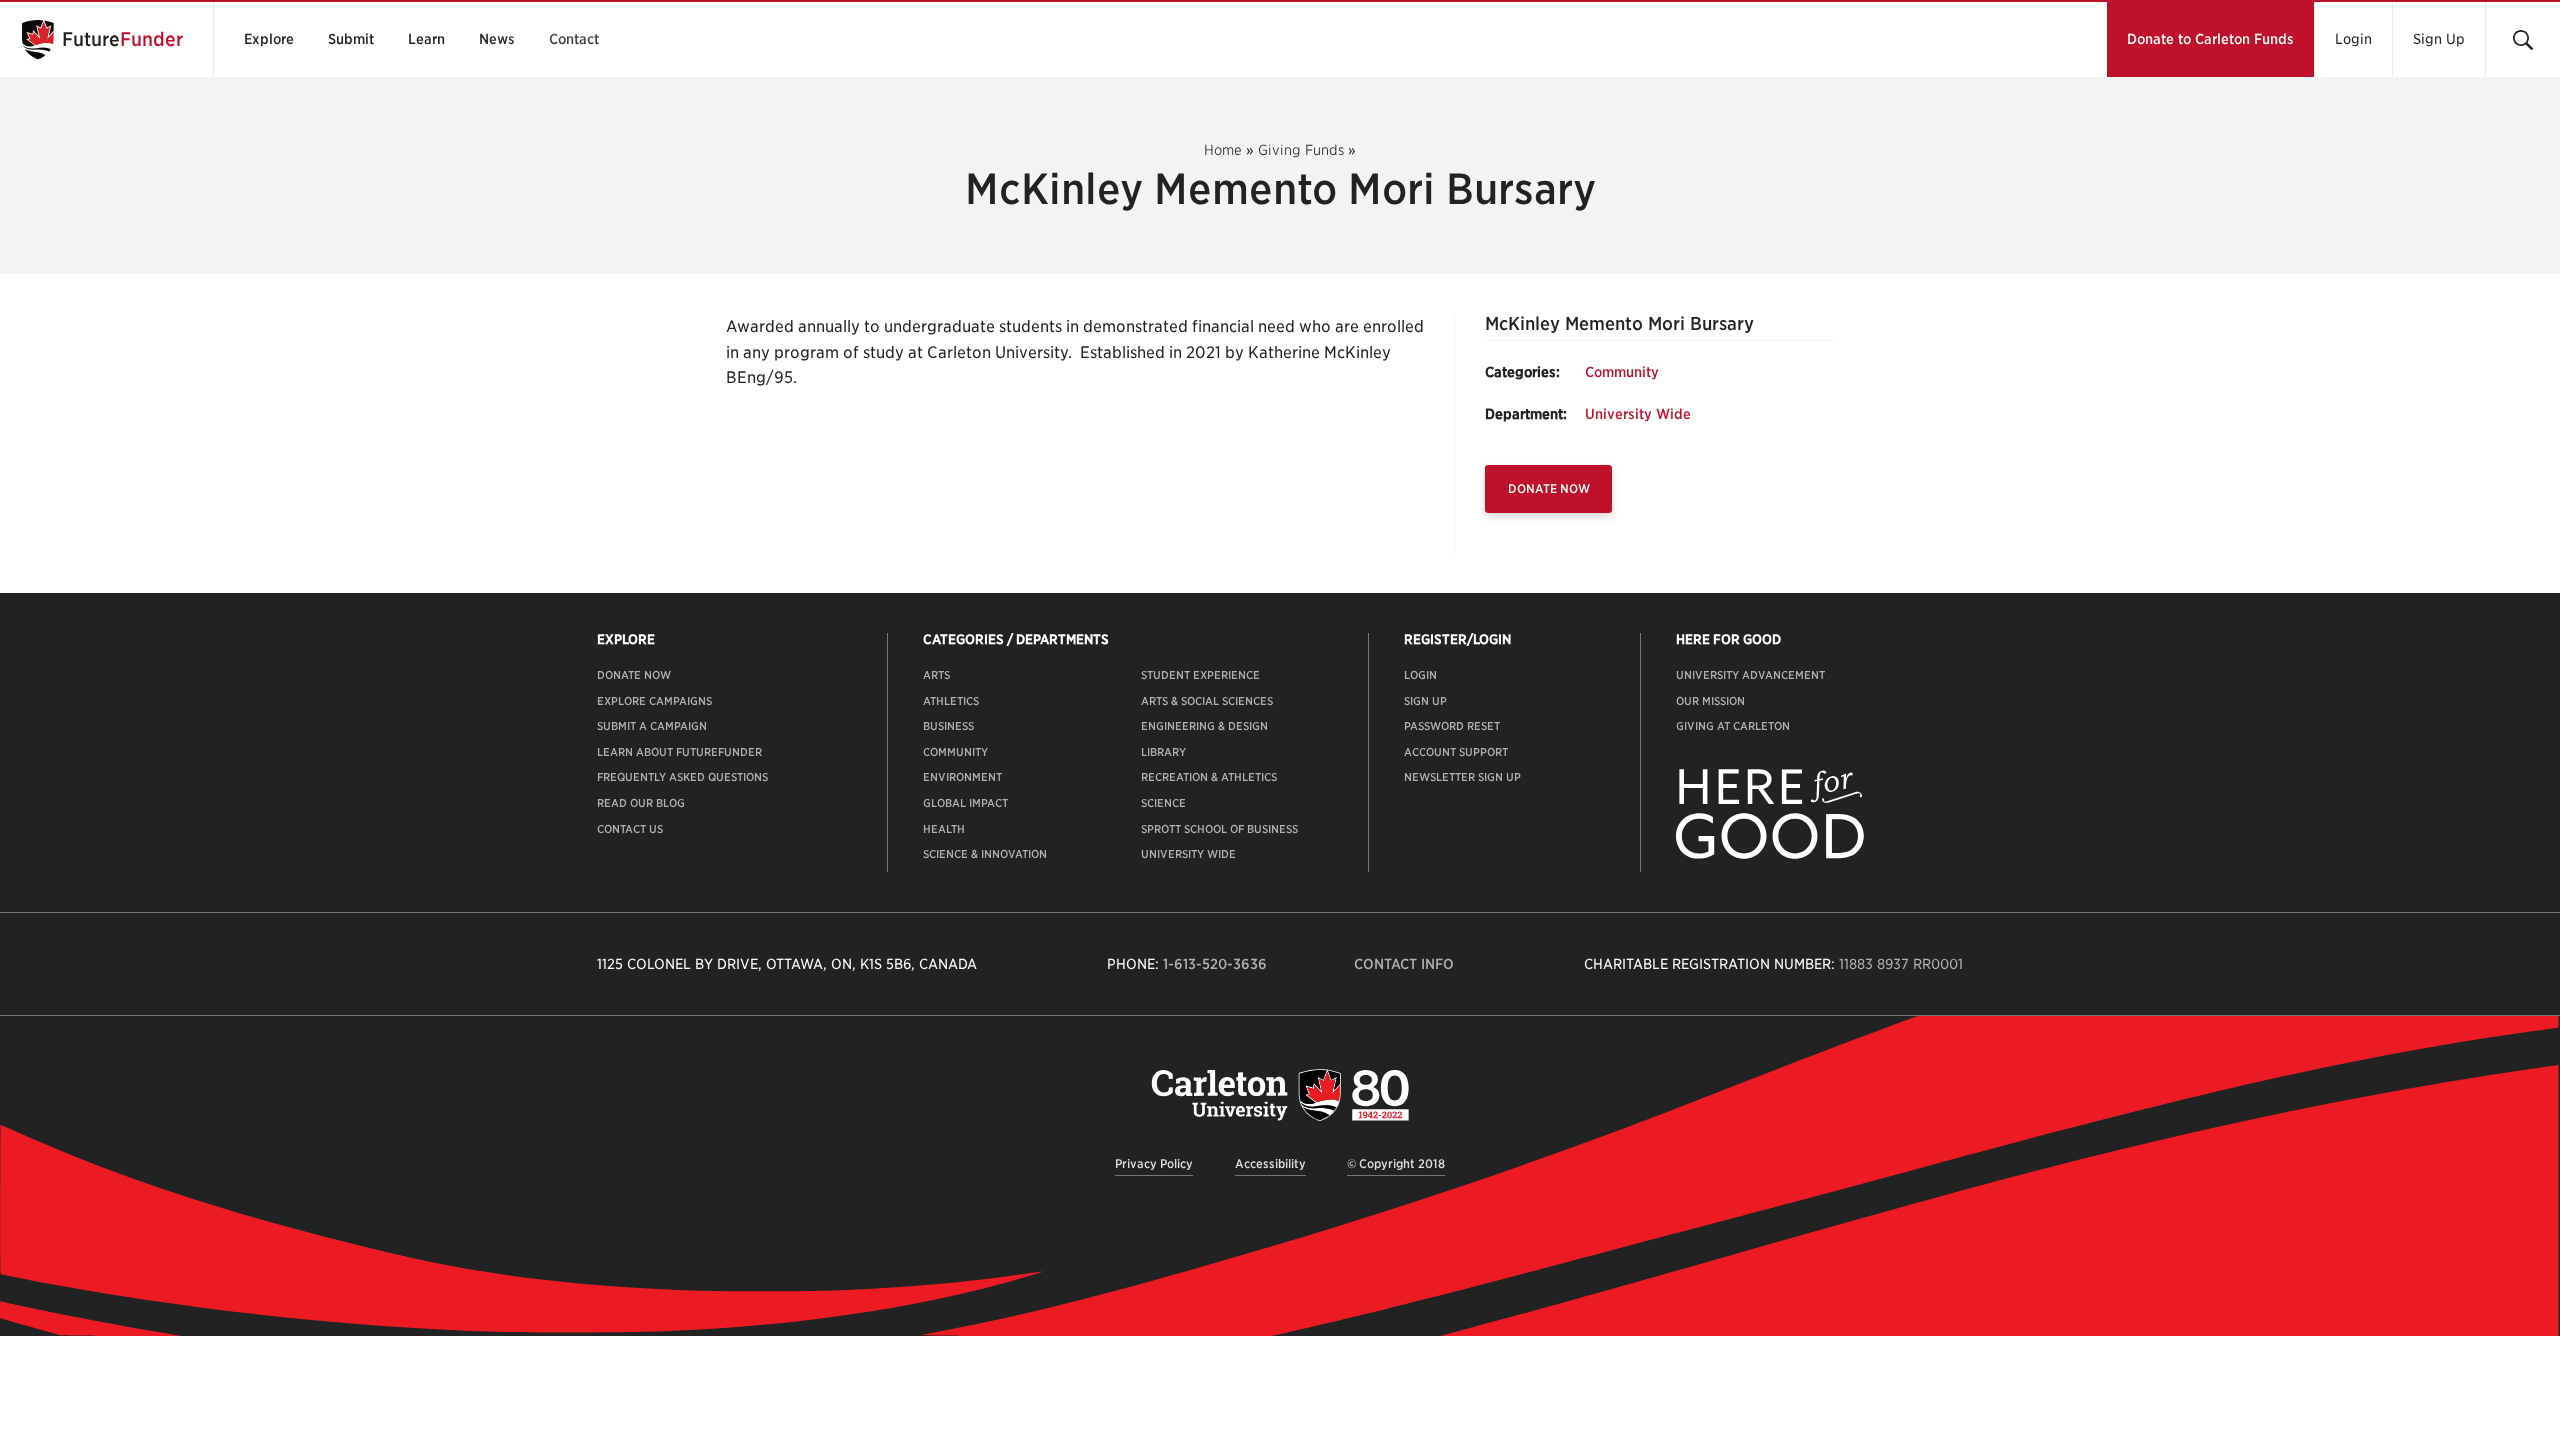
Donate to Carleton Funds (2210, 39)
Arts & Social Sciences (1207, 701)
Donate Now (1549, 488)
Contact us (630, 829)
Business (948, 726)
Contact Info (1404, 964)
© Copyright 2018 (1396, 1163)
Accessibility (1270, 1163)
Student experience (1200, 675)
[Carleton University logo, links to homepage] (1280, 1094)
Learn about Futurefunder (679, 752)
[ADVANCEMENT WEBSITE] (1770, 855)
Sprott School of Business (1219, 829)
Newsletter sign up (1462, 777)
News (497, 39)
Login (2353, 39)
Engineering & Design (1204, 726)
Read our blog (641, 803)
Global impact (965, 803)
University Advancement (1750, 675)
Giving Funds (1301, 150)
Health (944, 829)
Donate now (634, 675)
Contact (574, 39)
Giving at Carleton (1733, 726)
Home (1223, 150)
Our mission (1710, 701)
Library (1163, 752)
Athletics (951, 701)
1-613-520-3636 (1215, 964)
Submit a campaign (652, 726)
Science (1163, 803)
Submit (351, 39)
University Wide (1638, 414)
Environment (962, 777)
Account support (1456, 752)
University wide (1188, 854)
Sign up (1425, 701)
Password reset (1452, 726)
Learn (426, 39)
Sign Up (2439, 39)
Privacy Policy (1154, 1163)
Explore (269, 39)
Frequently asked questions (682, 777)
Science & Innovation (985, 854)
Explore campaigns (654, 701)
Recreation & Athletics (1209, 777)
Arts (936, 675)
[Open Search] (2522, 39)
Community (1622, 372)
